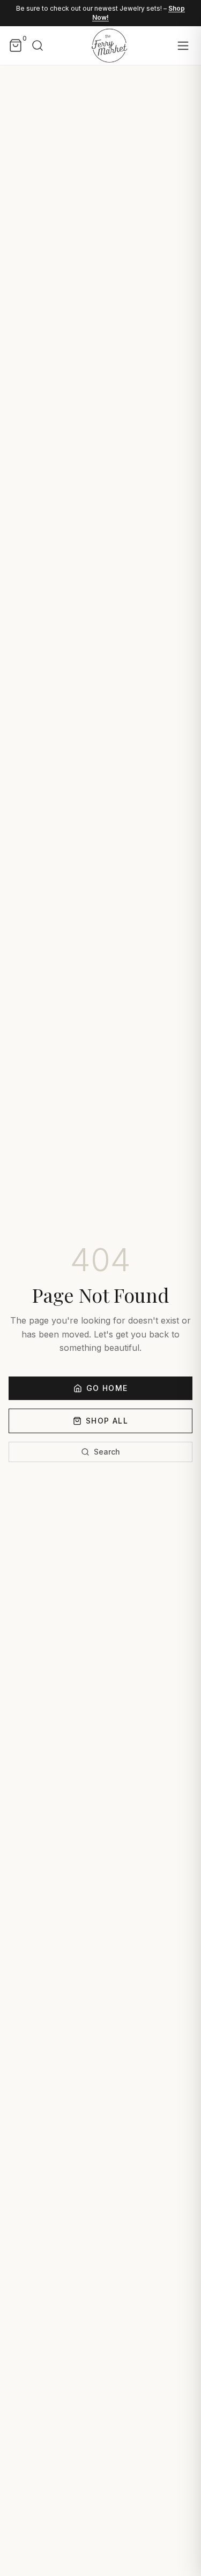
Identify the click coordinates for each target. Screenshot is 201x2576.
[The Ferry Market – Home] (109, 45)
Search (107, 1452)
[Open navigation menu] (183, 46)
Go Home (107, 1388)
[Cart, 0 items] (16, 45)
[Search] (38, 45)
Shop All (107, 1421)
